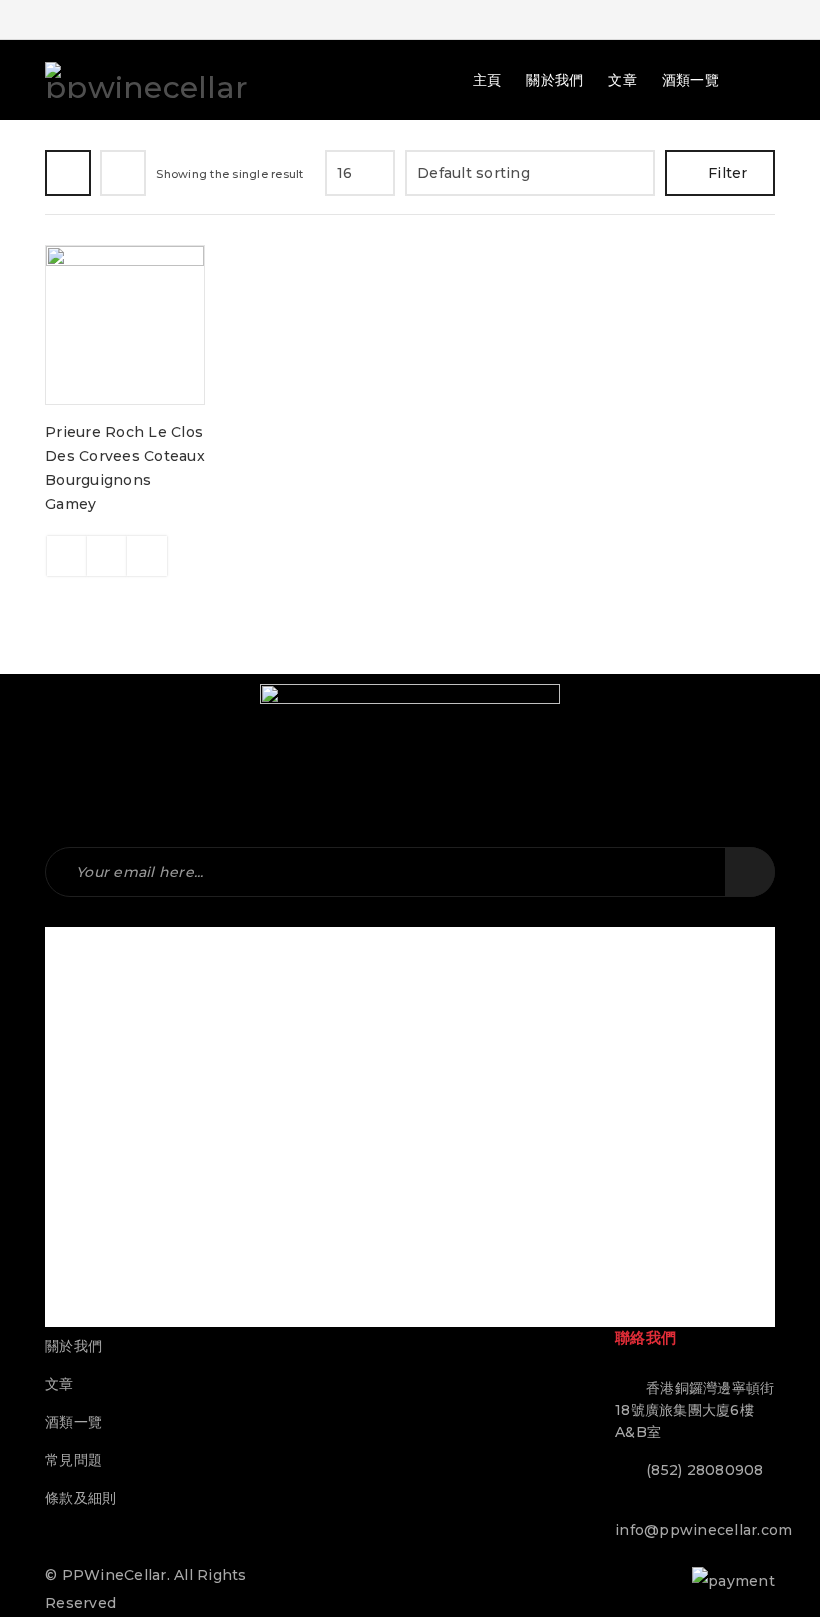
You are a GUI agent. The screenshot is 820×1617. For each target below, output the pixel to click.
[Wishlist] (147, 556)
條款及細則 (80, 1498)
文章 (59, 1384)
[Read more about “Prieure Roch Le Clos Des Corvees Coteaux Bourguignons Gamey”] (67, 556)
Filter (728, 173)
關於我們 (73, 1346)
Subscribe (750, 872)
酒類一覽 (73, 1422)
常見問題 (73, 1460)
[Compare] (107, 556)
